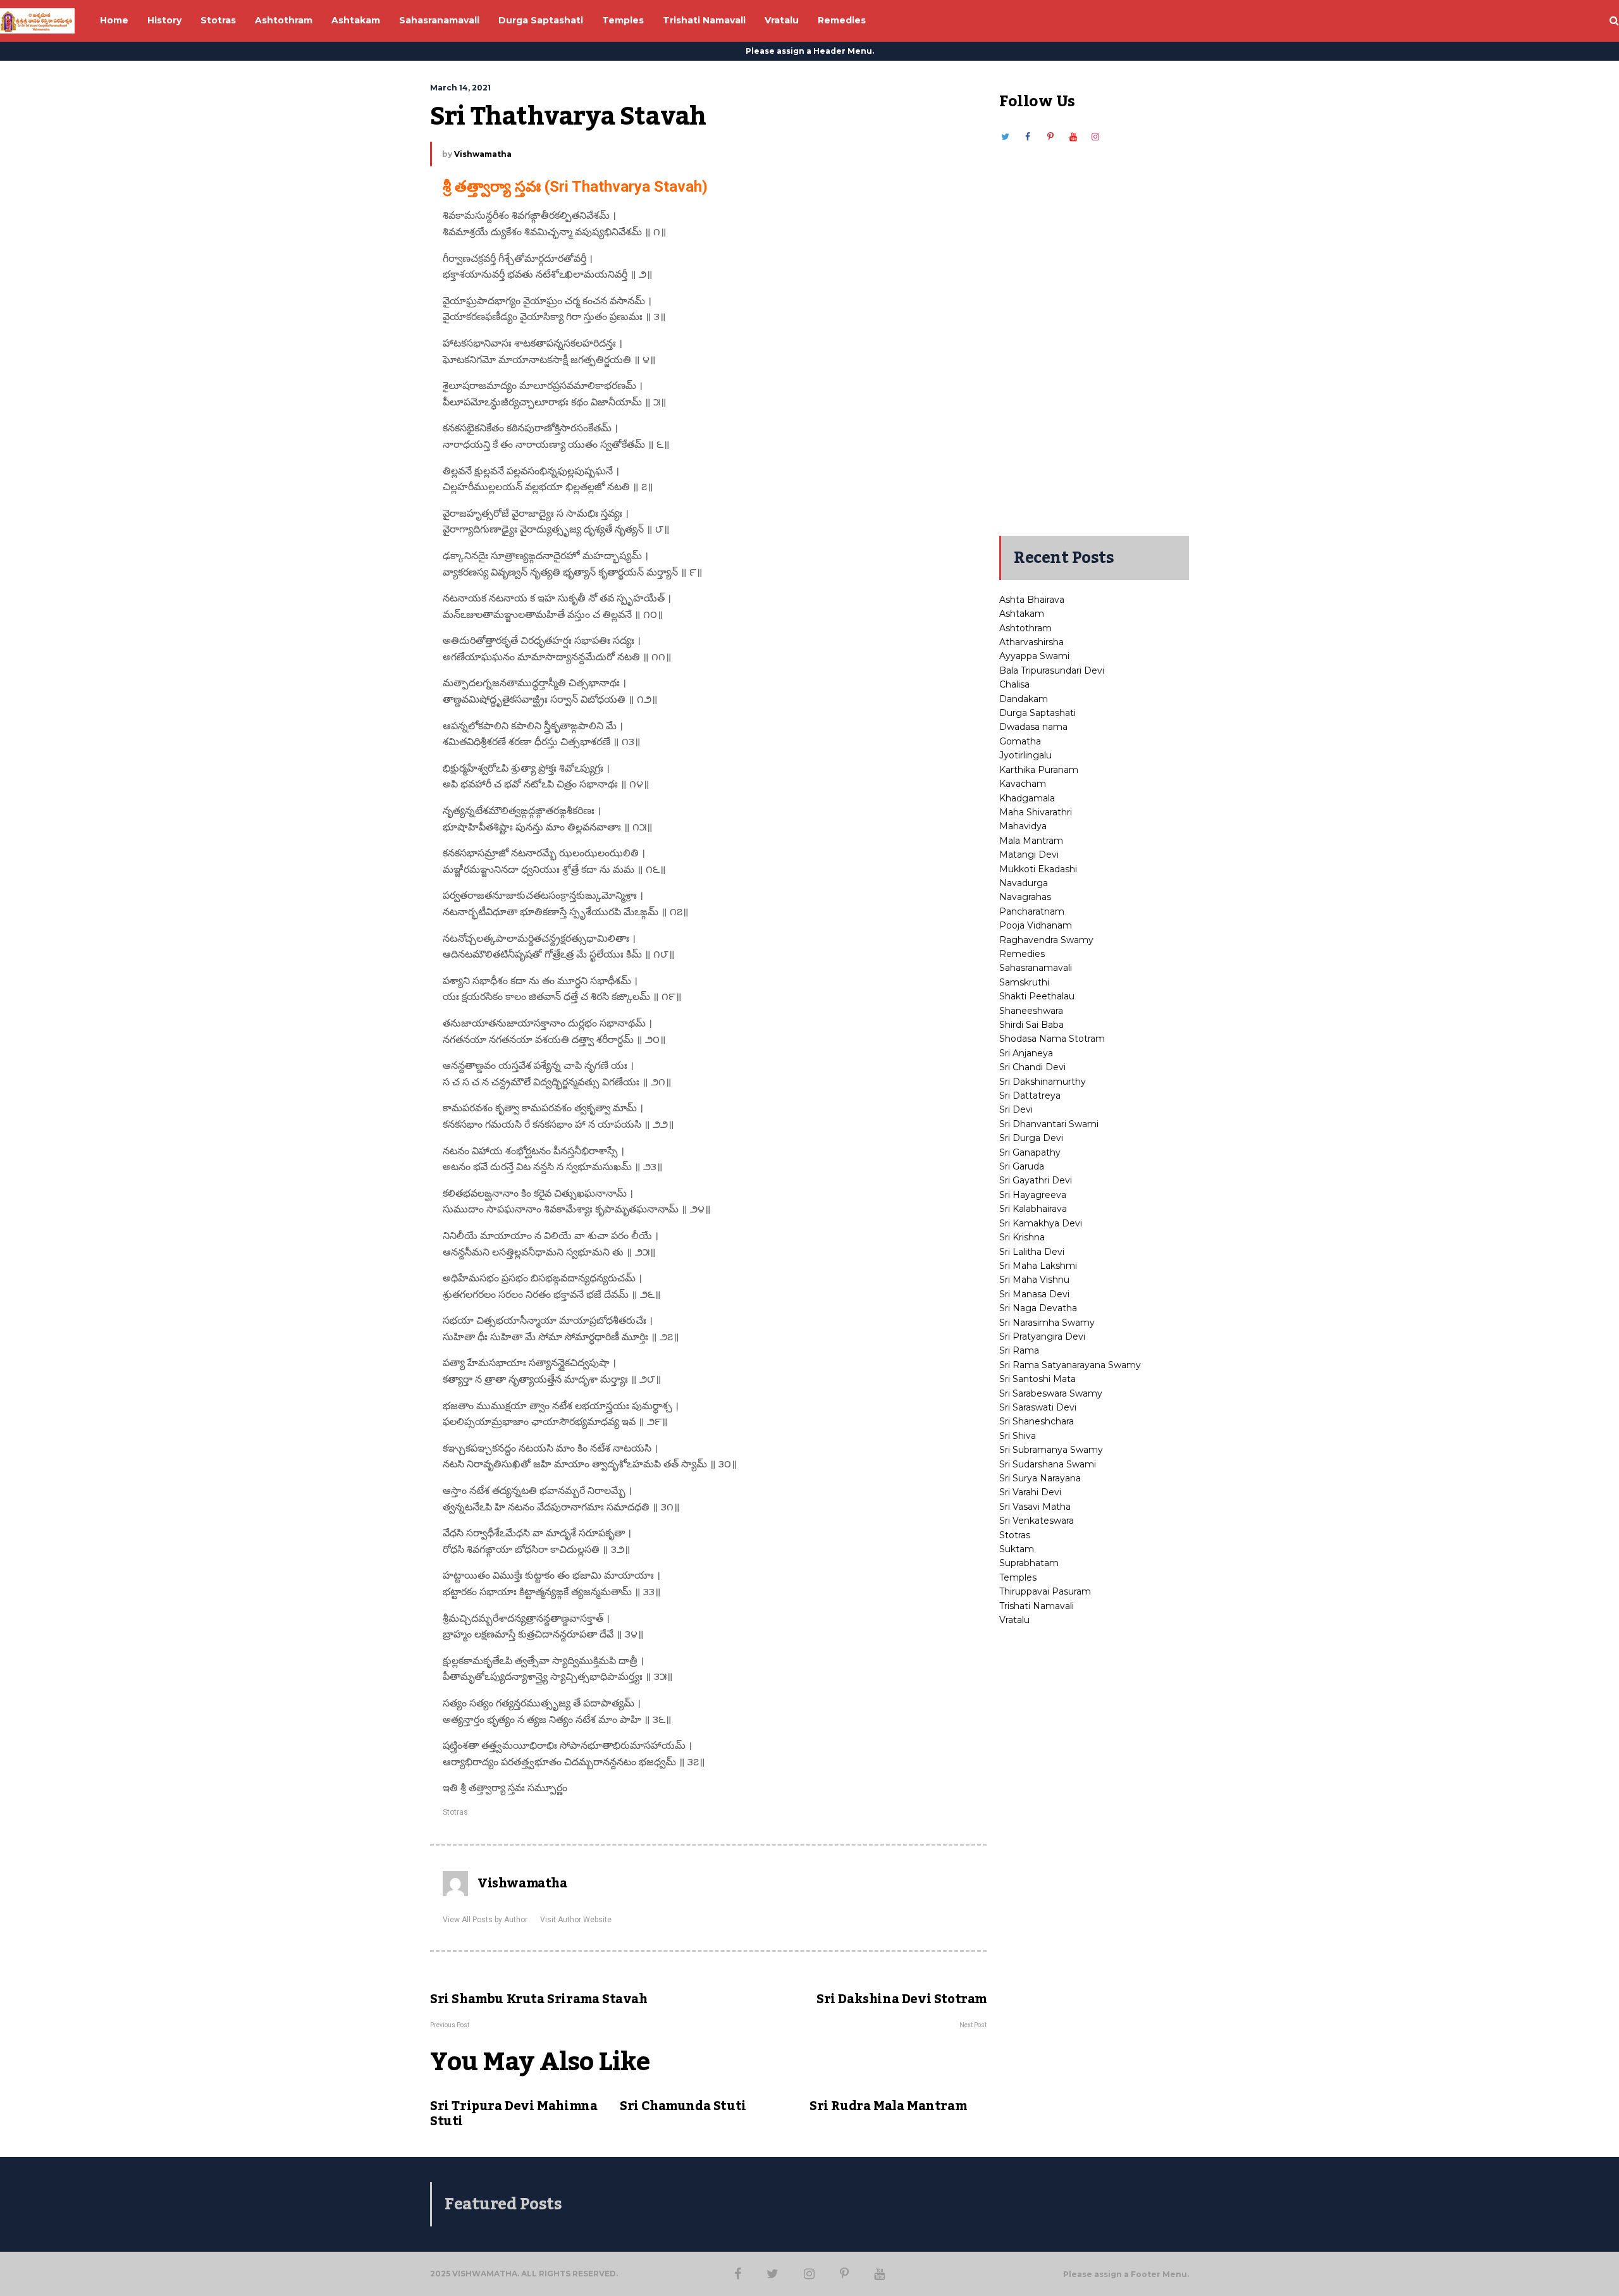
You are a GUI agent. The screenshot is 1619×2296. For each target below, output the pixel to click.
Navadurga (1024, 883)
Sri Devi (1016, 1109)
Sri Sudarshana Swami (1048, 1464)
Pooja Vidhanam (1036, 925)
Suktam (1017, 1549)
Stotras (455, 1812)
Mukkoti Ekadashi (1038, 869)
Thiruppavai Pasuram (1045, 1591)
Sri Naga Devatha (1038, 1308)
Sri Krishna (1022, 1237)
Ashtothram (1025, 628)
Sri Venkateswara (1037, 1521)
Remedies (1022, 954)
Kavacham (1023, 784)
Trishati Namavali (1037, 1606)
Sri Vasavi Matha (1035, 1507)
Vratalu (1014, 1620)
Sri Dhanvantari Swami (1049, 1124)
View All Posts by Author (485, 1920)
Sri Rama (1019, 1350)
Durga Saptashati (1037, 713)
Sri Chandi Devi (1032, 1067)
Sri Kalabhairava (1033, 1209)
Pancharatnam (1032, 911)
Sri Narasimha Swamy (1047, 1323)
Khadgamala (1027, 798)
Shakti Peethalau (1037, 996)
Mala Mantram (1031, 841)
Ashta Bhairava (1032, 600)
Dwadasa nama (1033, 727)
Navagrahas (1025, 897)
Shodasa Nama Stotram (1052, 1039)
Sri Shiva (1018, 1436)
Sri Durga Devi (1031, 1138)
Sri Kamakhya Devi (1041, 1223)
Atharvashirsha (1031, 642)
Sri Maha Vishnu (1034, 1280)
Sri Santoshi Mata (1037, 1379)
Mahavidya (1023, 826)
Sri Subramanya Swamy (1051, 1450)
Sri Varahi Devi (1030, 1492)
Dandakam (1024, 699)
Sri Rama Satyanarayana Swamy (1070, 1365)
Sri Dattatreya (1030, 1096)
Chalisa (1014, 684)
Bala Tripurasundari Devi (1052, 670)
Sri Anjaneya (1026, 1053)
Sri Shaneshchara (1037, 1421)
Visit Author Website (576, 1920)
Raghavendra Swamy (1046, 940)
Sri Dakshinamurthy (1043, 1082)
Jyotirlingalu (1025, 755)
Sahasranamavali (1036, 968)
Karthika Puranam (1039, 770)
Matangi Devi (1029, 855)
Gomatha (1020, 741)
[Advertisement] (1094, 333)
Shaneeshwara (1031, 1011)
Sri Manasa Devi (1034, 1294)
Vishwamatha (483, 154)
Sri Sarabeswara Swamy (1051, 1393)
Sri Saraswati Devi (1038, 1407)
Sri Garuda (1022, 1166)
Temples (1018, 1577)
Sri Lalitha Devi (1032, 1252)
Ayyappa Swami (1034, 656)
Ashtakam (1022, 614)
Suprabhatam (1029, 1563)
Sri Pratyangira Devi (1042, 1336)
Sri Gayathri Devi (1036, 1180)
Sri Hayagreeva (1033, 1195)
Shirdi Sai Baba (1031, 1025)
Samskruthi (1024, 982)
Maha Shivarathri (1036, 812)
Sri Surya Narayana (1040, 1478)
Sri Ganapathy (1030, 1152)
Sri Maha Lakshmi (1038, 1266)
